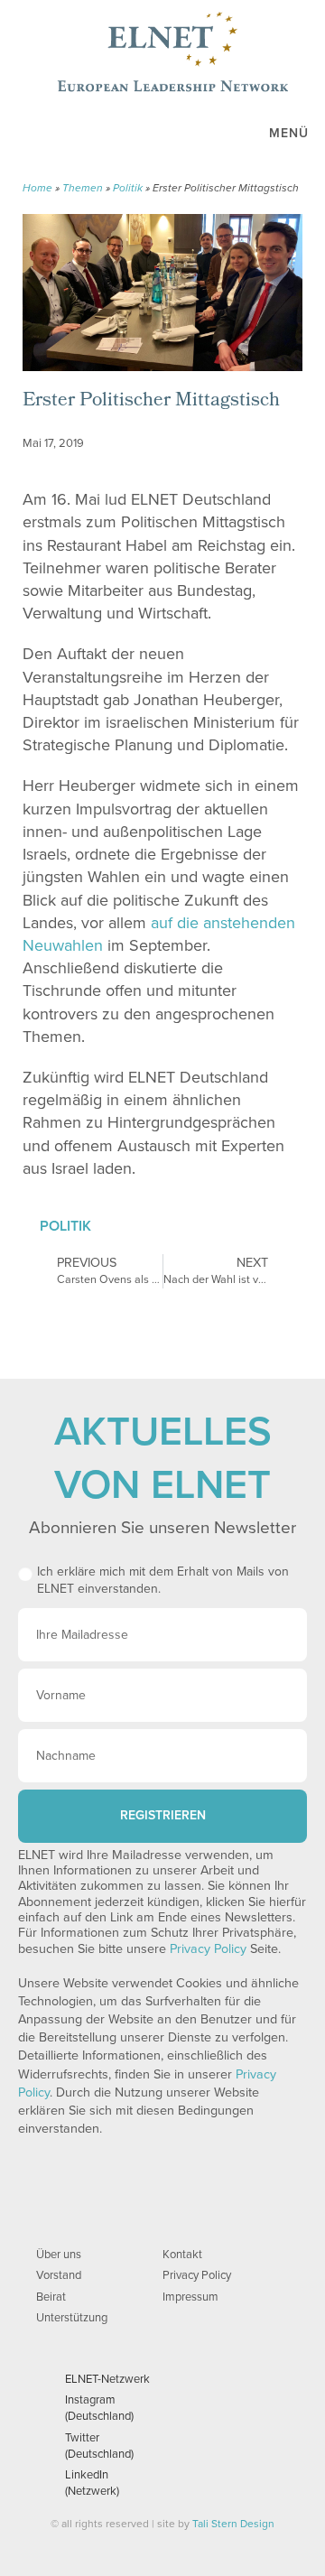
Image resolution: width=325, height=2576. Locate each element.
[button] (189, 472)
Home (37, 188)
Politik (128, 188)
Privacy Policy (208, 1949)
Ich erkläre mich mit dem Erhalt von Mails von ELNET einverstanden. (163, 1581)
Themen (83, 188)
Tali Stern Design (233, 2524)
